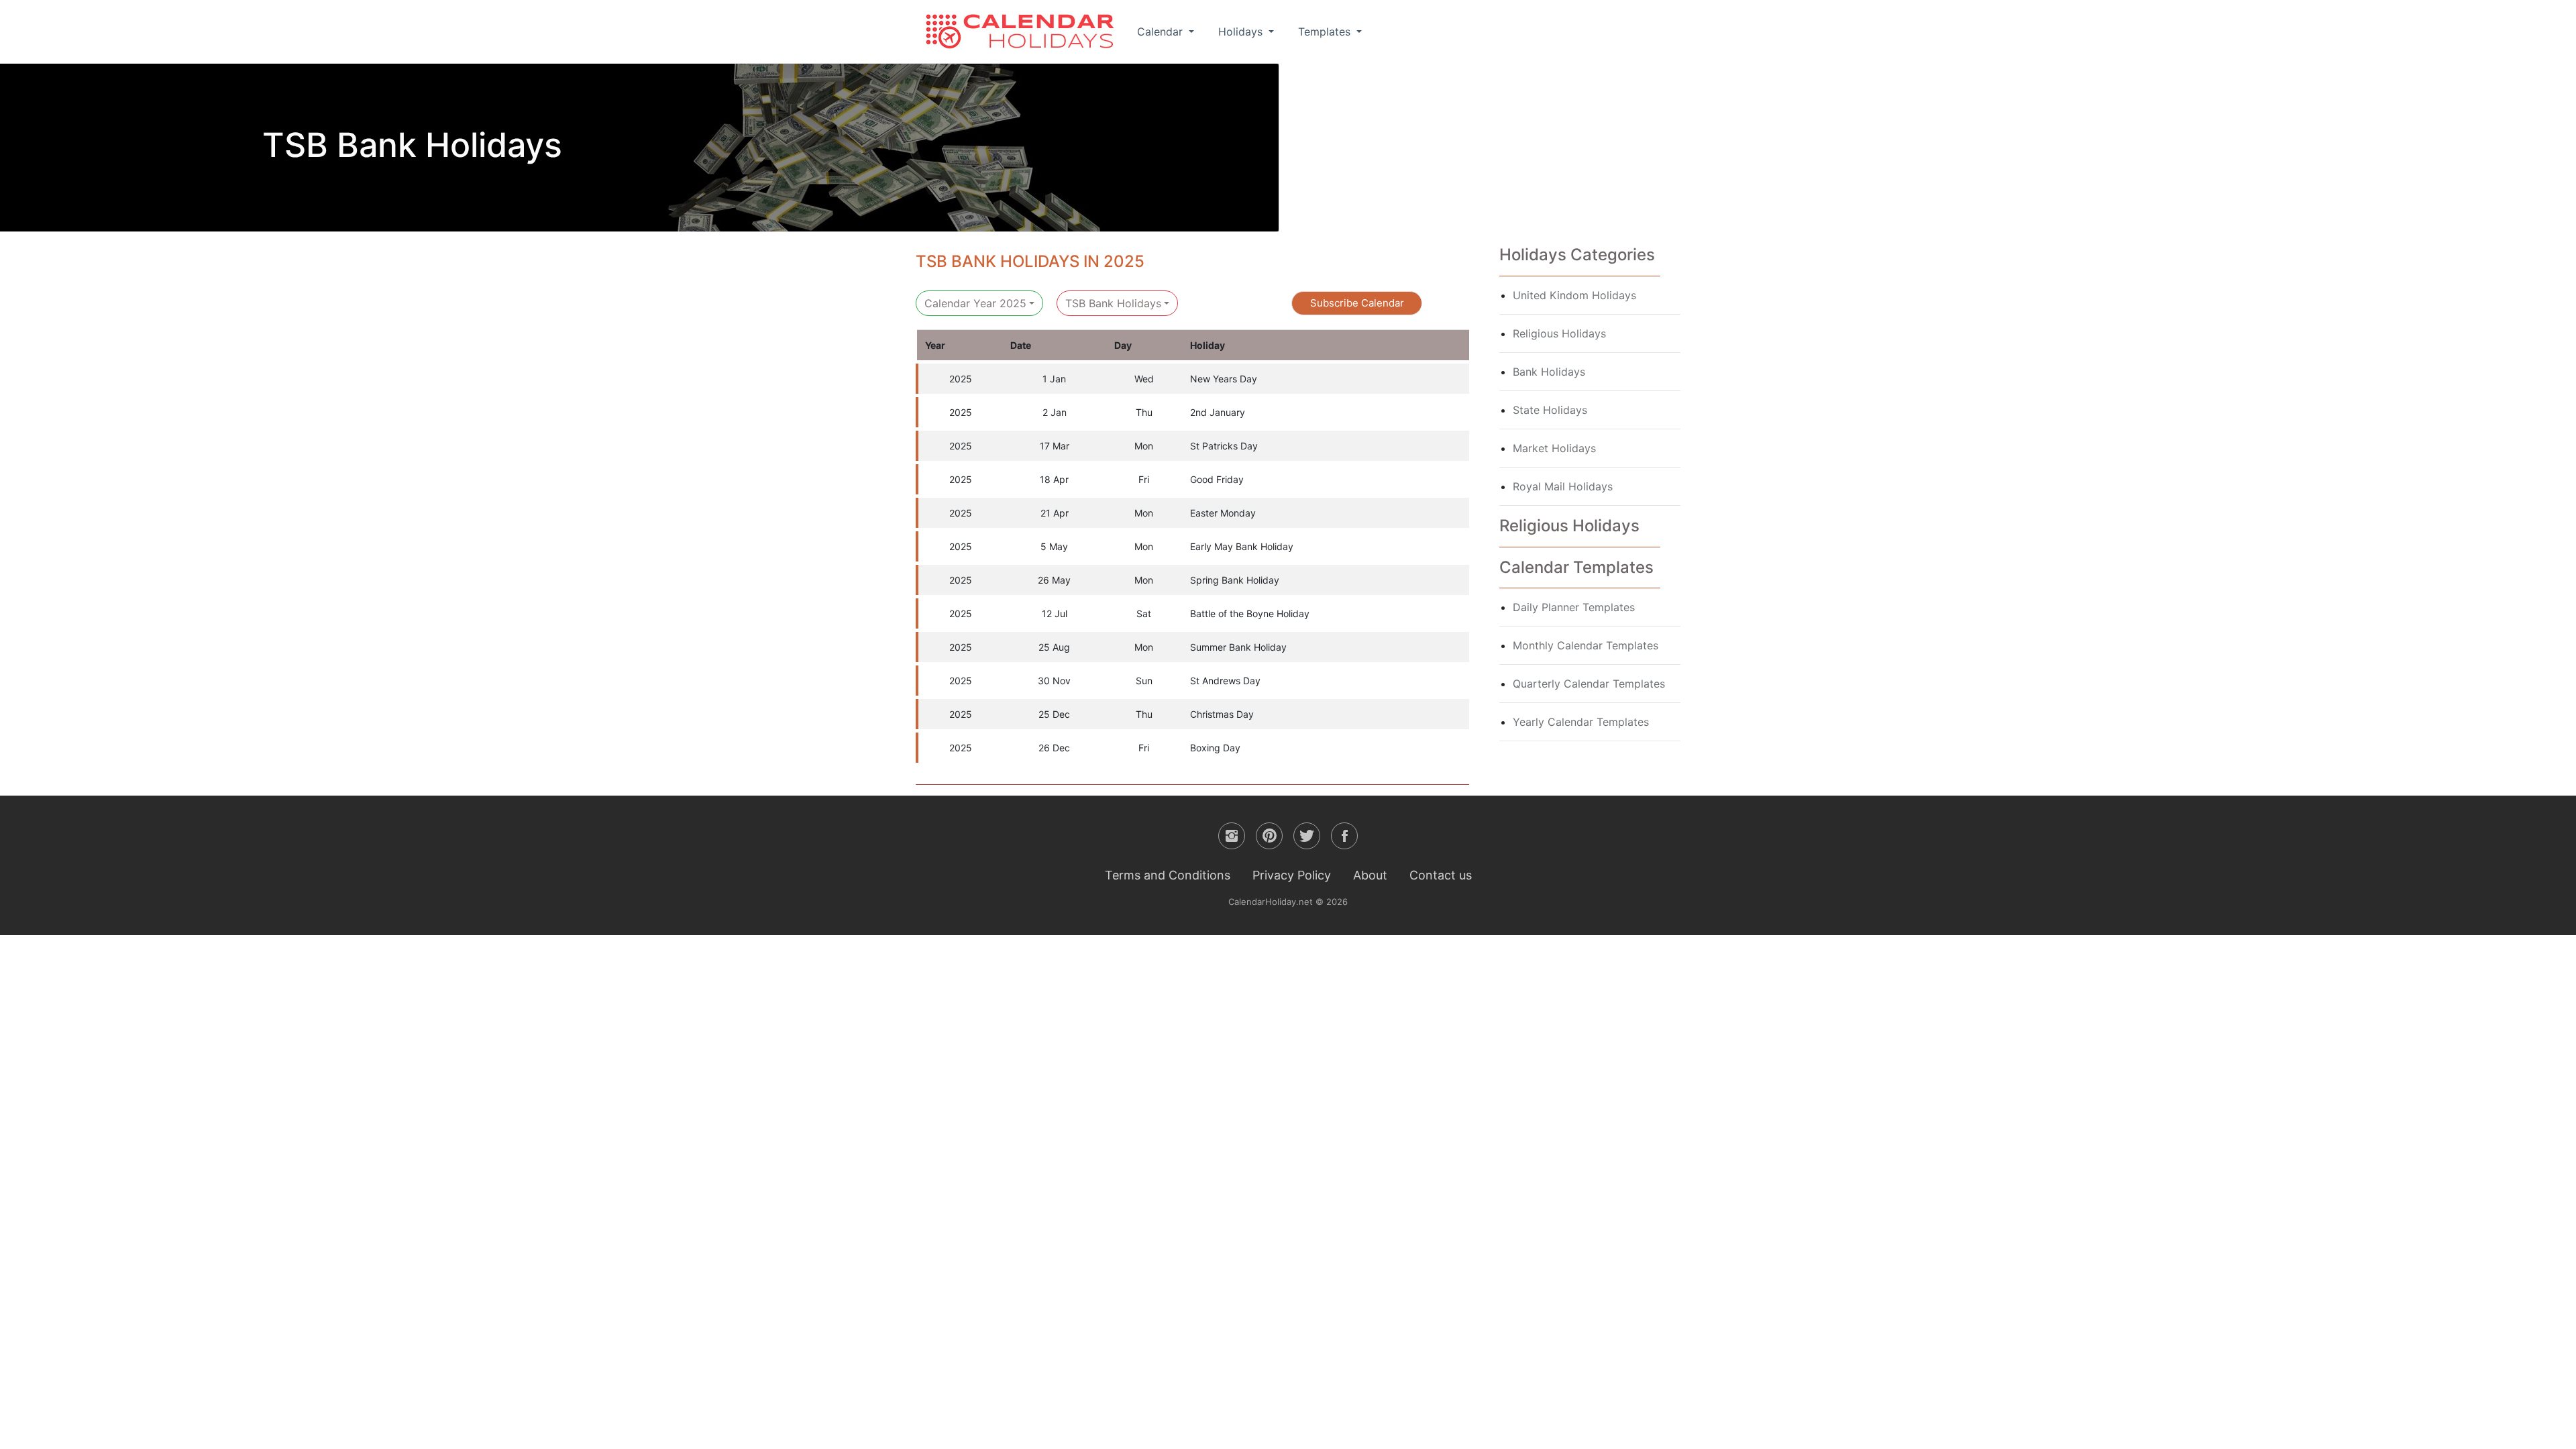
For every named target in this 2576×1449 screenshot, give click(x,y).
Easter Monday (1223, 513)
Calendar (1162, 32)
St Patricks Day (1224, 446)
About (1370, 875)
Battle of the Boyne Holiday (1250, 613)
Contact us (1441, 875)
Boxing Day (1215, 748)
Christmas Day (1222, 714)
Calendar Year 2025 (975, 303)
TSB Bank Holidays (1113, 303)
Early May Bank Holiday (1242, 546)
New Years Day (1224, 379)
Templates (1326, 32)
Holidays (1242, 32)
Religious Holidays (1559, 333)
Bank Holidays (1549, 372)
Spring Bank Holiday (1235, 580)
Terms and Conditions (1168, 875)
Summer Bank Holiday (1238, 647)
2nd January (1218, 412)
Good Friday (1217, 479)
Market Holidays (1554, 448)
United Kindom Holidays (1574, 295)
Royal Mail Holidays (1563, 486)
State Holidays (1550, 410)
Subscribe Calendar (1357, 303)
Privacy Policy (1292, 875)
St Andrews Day (1225, 681)
